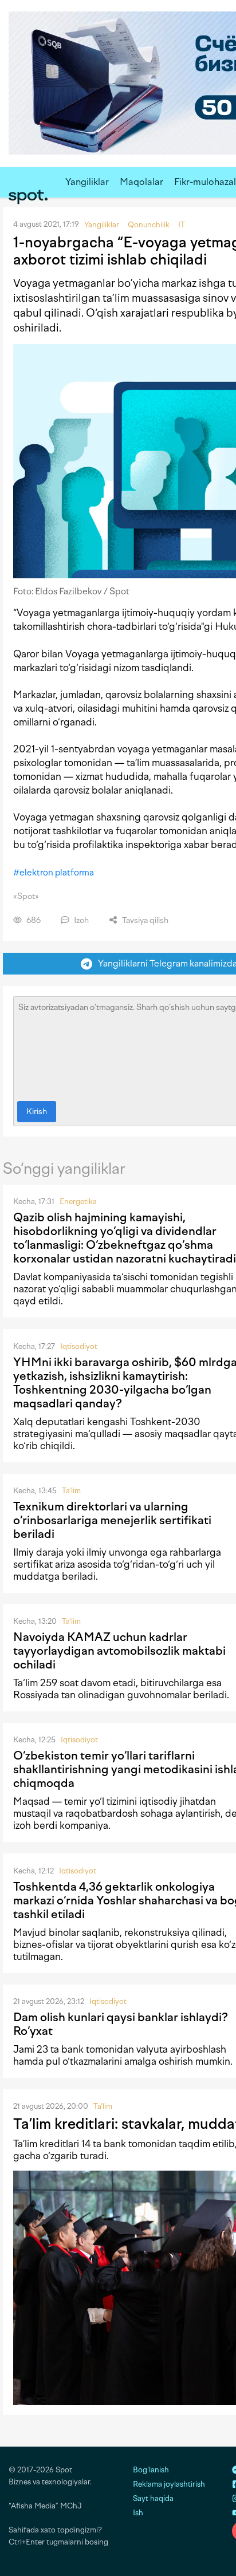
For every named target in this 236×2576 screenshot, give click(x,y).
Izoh (80, 920)
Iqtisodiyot (79, 1346)
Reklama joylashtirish (169, 2484)
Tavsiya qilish (144, 920)
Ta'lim (71, 1491)
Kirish (37, 1112)
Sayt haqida (153, 2498)
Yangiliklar (87, 182)
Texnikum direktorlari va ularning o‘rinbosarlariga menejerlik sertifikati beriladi (112, 1520)
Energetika (78, 1202)
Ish (138, 2513)
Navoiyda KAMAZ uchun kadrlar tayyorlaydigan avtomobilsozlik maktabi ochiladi (119, 1651)
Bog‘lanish (151, 2470)
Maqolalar (141, 182)
